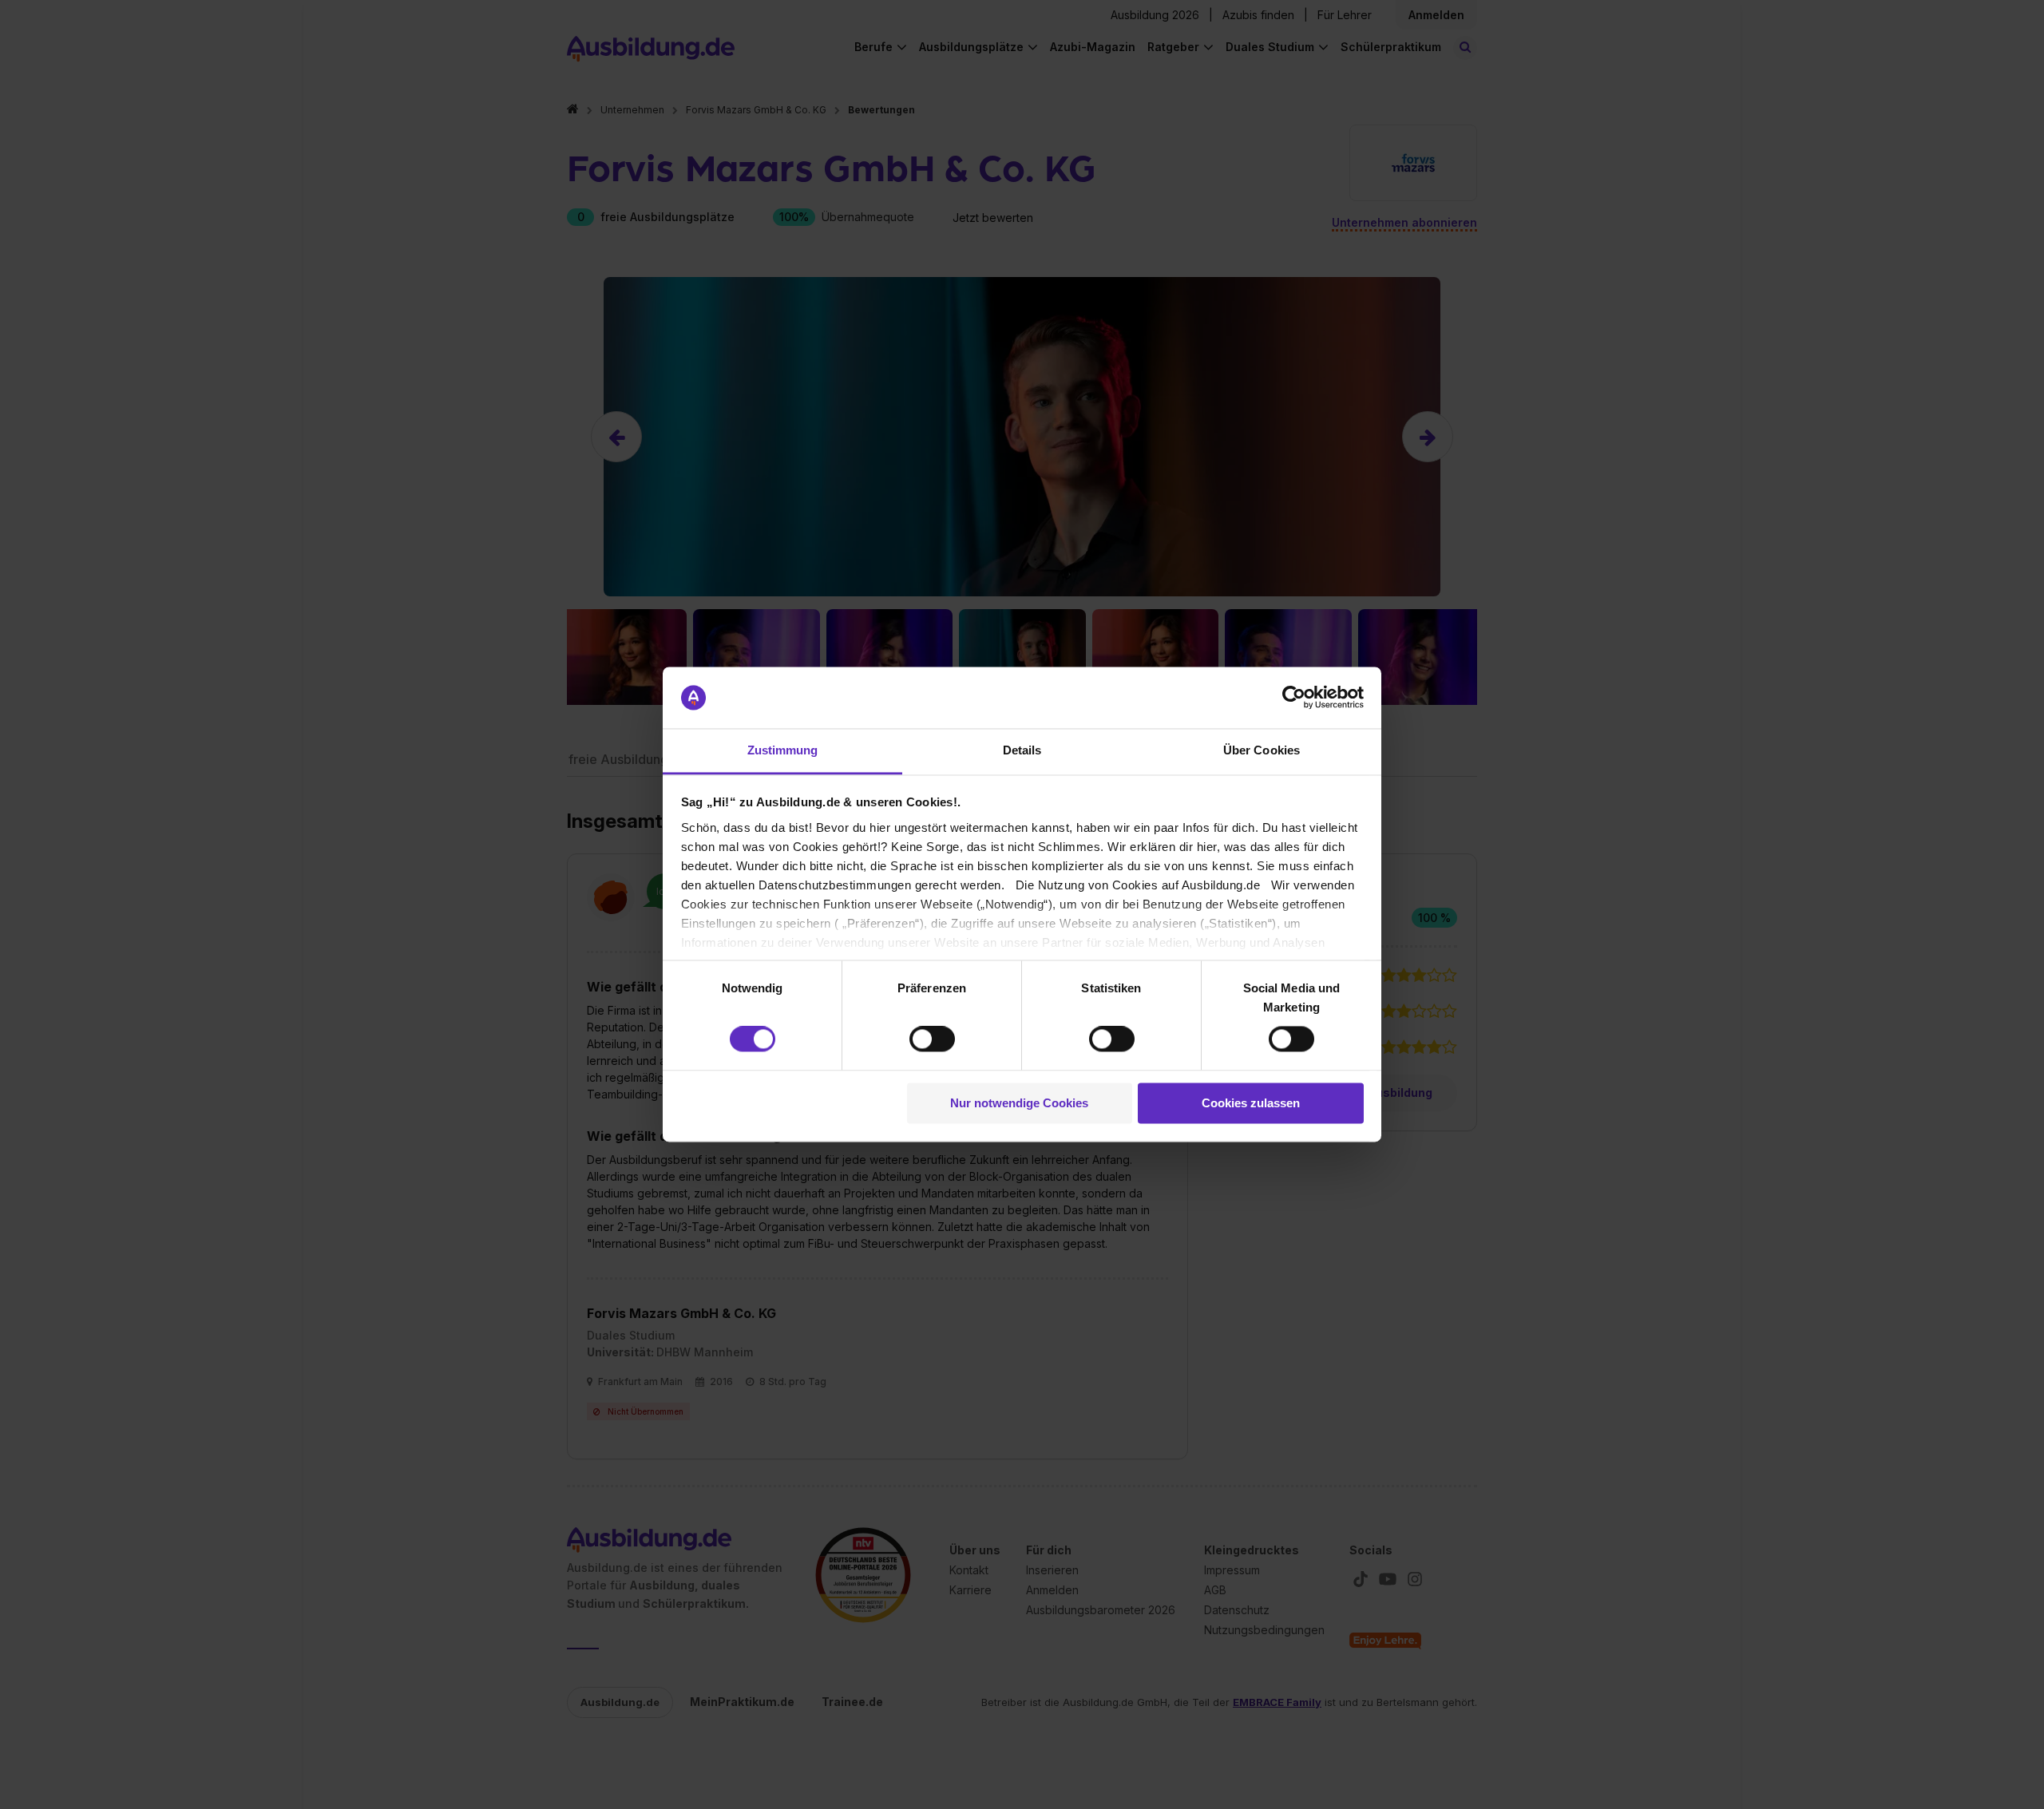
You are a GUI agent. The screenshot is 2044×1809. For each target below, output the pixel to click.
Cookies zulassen (1251, 1103)
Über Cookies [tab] (1262, 750)
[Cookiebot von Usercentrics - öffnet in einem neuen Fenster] (1294, 698)
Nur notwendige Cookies (1019, 1103)
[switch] (932, 1039)
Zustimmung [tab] (783, 750)
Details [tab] (1022, 750)
